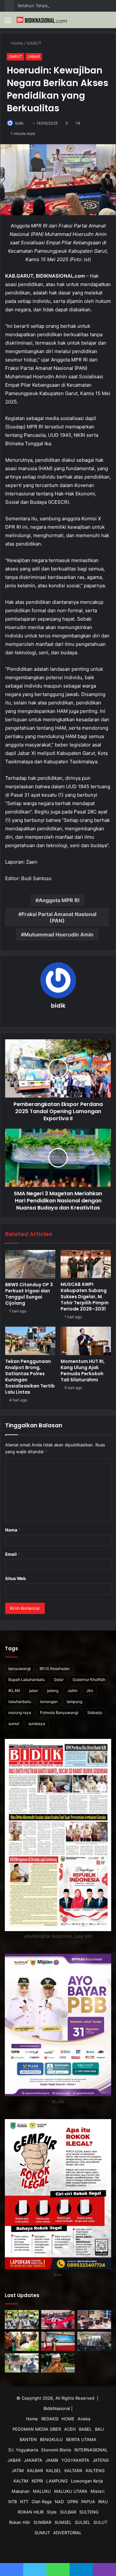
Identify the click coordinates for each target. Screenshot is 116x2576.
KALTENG (95, 2471)
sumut (14, 1724)
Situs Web (15, 1578)
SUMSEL (63, 2522)
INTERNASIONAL (91, 2450)
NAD (59, 2502)
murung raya (20, 1713)
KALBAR (35, 2471)
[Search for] (108, 22)
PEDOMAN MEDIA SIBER (37, 2429)
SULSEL (82, 2522)
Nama (13, 1530)
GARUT (35, 43)
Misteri (97, 2491)
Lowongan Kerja (87, 2481)
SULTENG (89, 2512)
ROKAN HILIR (31, 2512)
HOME (68, 2419)
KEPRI (37, 2481)
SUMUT (42, 2533)
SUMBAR (42, 2522)
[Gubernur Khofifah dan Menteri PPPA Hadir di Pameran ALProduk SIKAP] (22, 2341)
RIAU (103, 2502)
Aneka (84, 2419)
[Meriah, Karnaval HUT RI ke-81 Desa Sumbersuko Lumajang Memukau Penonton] (58, 2320)
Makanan (21, 2491)
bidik (19, 123)
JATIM (18, 2471)
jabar (34, 1691)
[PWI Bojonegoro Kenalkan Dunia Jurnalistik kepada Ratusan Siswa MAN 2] (22, 2320)
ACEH (70, 2429)
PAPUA (88, 2502)
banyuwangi (19, 1669)
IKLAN (14, 1691)
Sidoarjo (95, 1713)
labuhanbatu (20, 1702)
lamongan (49, 1702)
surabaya (37, 1724)
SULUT (100, 2522)
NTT (24, 2502)
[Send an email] (27, 123)
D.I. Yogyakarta (23, 2450)
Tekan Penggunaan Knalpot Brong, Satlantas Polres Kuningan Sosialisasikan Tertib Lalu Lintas (30, 1377)
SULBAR (68, 2512)
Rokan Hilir (20, 2522)
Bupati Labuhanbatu (27, 1680)
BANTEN (28, 2439)
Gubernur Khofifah (89, 1680)
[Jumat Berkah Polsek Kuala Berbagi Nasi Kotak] (22, 2363)
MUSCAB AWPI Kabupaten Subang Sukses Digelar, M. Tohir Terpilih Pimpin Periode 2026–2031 (85, 1297)
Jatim (72, 1691)
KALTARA (73, 2471)
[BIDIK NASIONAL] (42, 20)
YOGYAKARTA (75, 2460)
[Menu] (8, 22)
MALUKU (42, 2491)
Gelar (59, 1680)
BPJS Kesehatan (55, 1669)
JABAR (34, 56)
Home (17, 43)
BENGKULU (51, 2439)
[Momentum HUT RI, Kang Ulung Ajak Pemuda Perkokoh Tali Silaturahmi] (86, 1341)
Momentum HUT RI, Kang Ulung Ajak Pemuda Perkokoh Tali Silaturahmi (83, 1371)
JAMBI (52, 2460)
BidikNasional (57, 2408)
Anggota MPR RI (59, 900)
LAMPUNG (57, 2481)
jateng (53, 1691)
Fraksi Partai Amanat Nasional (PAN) (59, 917)
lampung (74, 1702)
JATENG (101, 2460)
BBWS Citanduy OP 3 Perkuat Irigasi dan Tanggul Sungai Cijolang (29, 1294)
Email (13, 1554)
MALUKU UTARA (71, 2491)
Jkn (90, 1691)
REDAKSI (50, 2419)
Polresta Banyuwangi (59, 1713)
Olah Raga (42, 2502)
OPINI (72, 2502)
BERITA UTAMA (81, 2439)
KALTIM (21, 2481)
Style (52, 2512)
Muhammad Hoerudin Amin (59, 934)
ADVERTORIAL (67, 2533)
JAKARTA (33, 2460)
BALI (99, 2429)
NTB (13, 2502)
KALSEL (54, 2471)
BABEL (85, 2429)
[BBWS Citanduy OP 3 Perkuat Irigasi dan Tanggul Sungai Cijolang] (30, 1264)
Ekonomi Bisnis (56, 2450)
